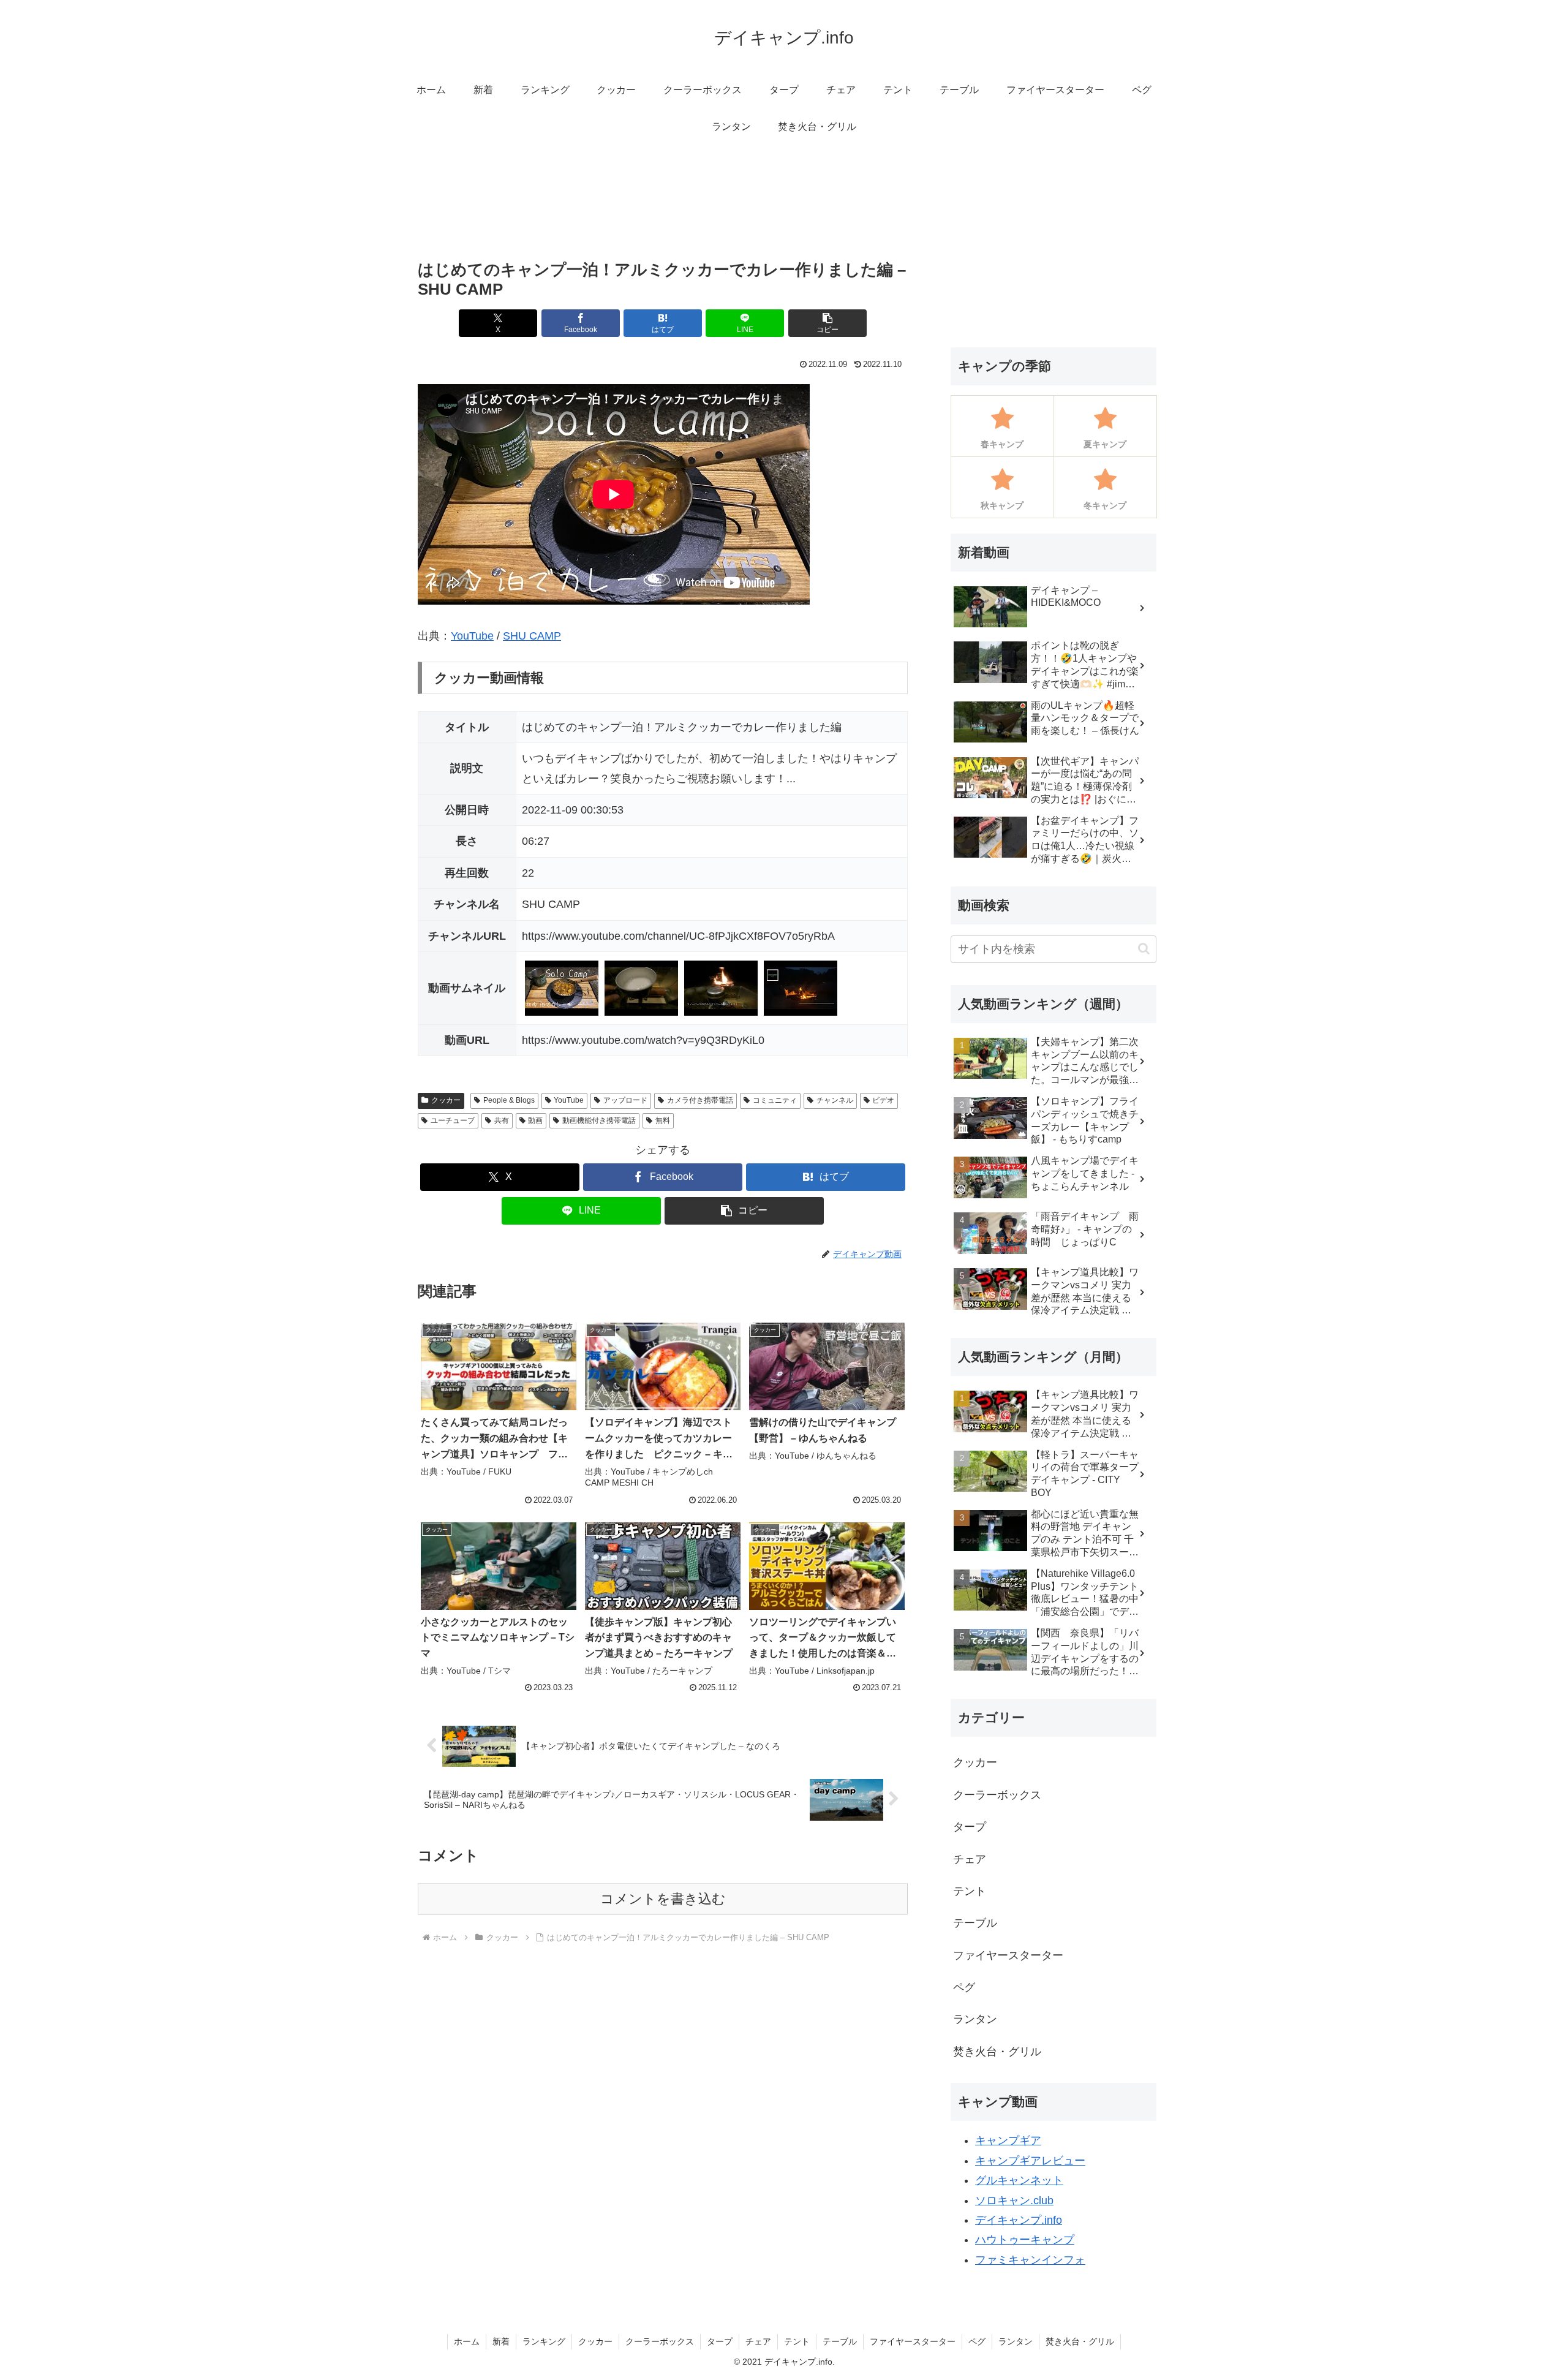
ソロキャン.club (1014, 2201)
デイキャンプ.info (1019, 2220)
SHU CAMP (532, 636)
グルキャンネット (1019, 2180)
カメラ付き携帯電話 (700, 1100)
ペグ (977, 2341)
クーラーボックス (660, 2341)
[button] (827, 323)
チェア (758, 2341)
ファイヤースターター (913, 2341)
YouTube (472, 636)
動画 (535, 1120)
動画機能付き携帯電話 (599, 1120)
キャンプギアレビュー (1030, 2161)
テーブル (840, 2341)
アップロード (625, 1100)
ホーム (467, 2341)
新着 (501, 2341)
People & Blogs (509, 1100)
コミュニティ (775, 1100)
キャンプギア (1008, 2140)
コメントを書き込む (663, 1899)
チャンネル (835, 1100)
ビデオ (883, 1100)
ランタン (1016, 2341)
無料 (663, 1120)
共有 (502, 1120)
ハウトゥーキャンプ (1025, 2240)
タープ (720, 2341)
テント (797, 2341)
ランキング (544, 2341)
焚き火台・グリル (1080, 2341)
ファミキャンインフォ (1030, 2260)
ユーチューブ (453, 1120)
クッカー (446, 1100)
